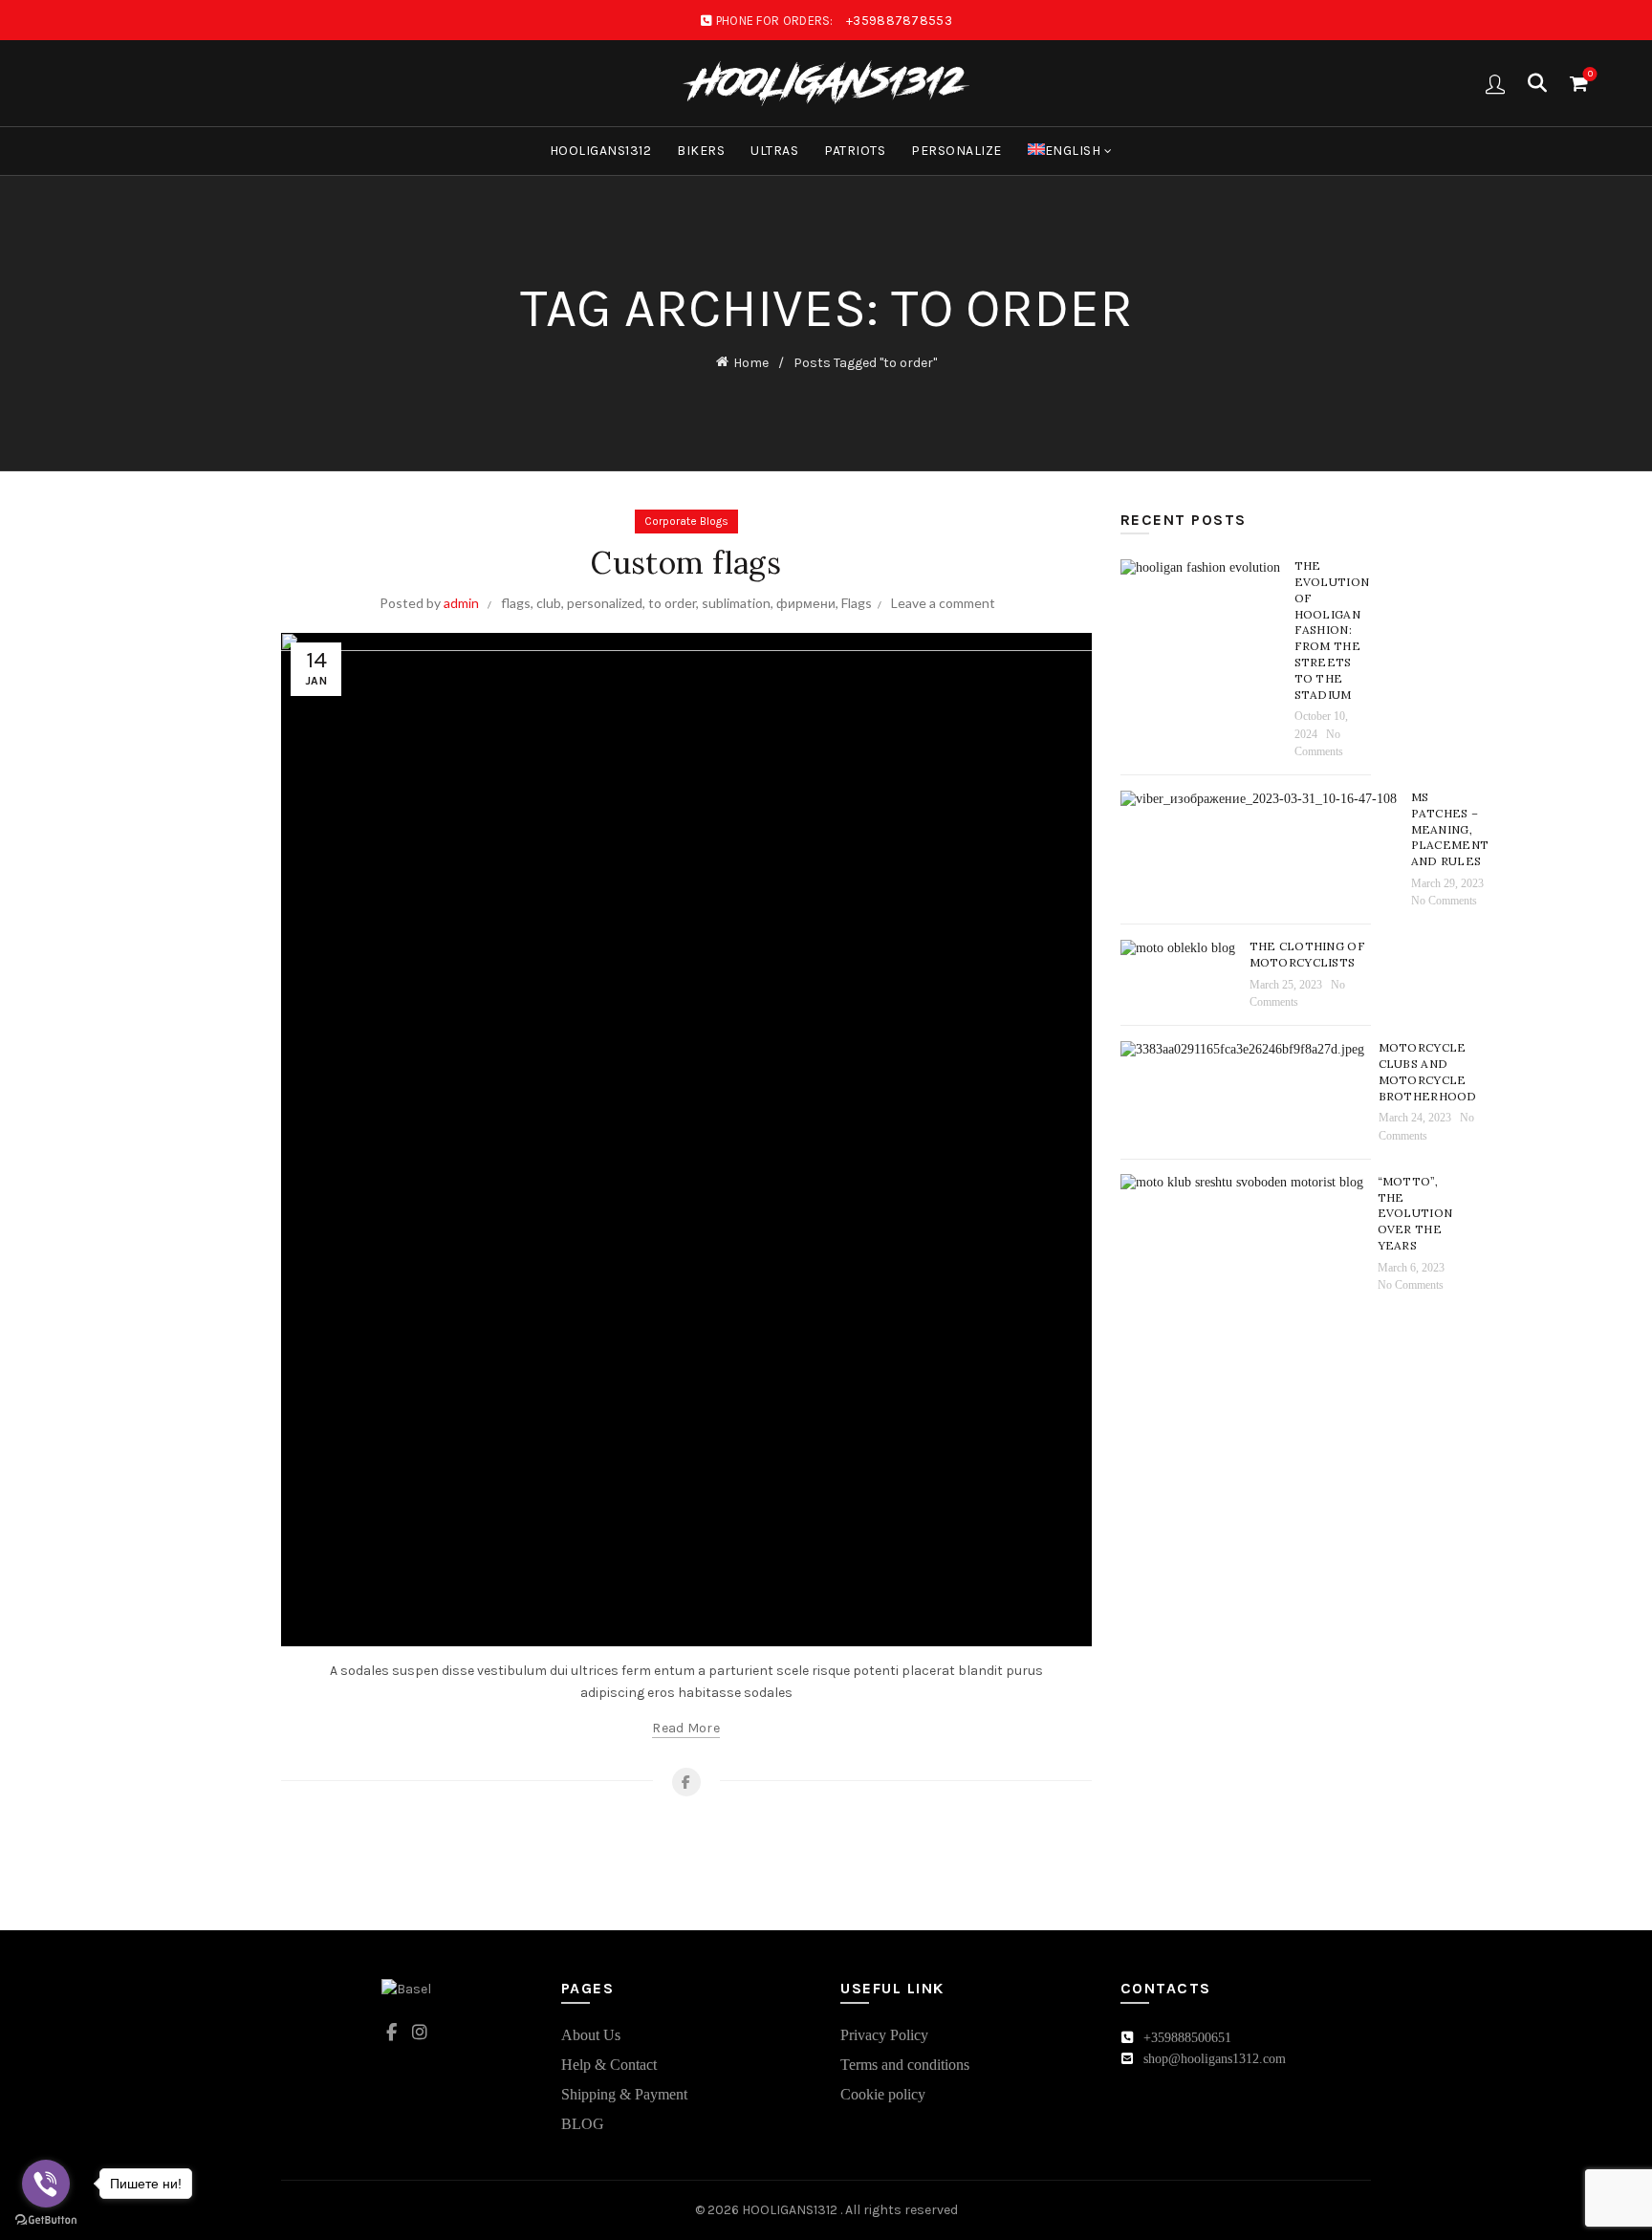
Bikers (701, 151)
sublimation (736, 603)
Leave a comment (943, 603)
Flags (857, 603)
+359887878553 (899, 21)
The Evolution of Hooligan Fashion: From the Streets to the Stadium (1332, 630)
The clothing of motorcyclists (1308, 954)
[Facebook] (686, 1782)
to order (672, 603)
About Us (591, 2035)
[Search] (1537, 83)
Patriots (855, 151)
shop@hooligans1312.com (1215, 2059)
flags (516, 603)
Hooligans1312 (601, 151)
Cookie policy (883, 2094)
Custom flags (686, 563)
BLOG (583, 2124)
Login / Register (1495, 83)
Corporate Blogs (686, 521)
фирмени (806, 603)
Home (751, 363)
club (549, 603)
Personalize (956, 151)
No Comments (1444, 901)
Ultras (774, 151)
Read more (686, 1728)
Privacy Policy (884, 2035)
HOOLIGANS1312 (791, 2210)
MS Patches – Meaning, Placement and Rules (1450, 829)
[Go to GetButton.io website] (46, 2220)
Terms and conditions (905, 2065)
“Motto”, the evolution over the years (1415, 1213)
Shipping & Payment (624, 2094)
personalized (605, 603)
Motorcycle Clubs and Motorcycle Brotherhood (1428, 1071)
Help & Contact (609, 2065)
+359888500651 (1187, 2038)
